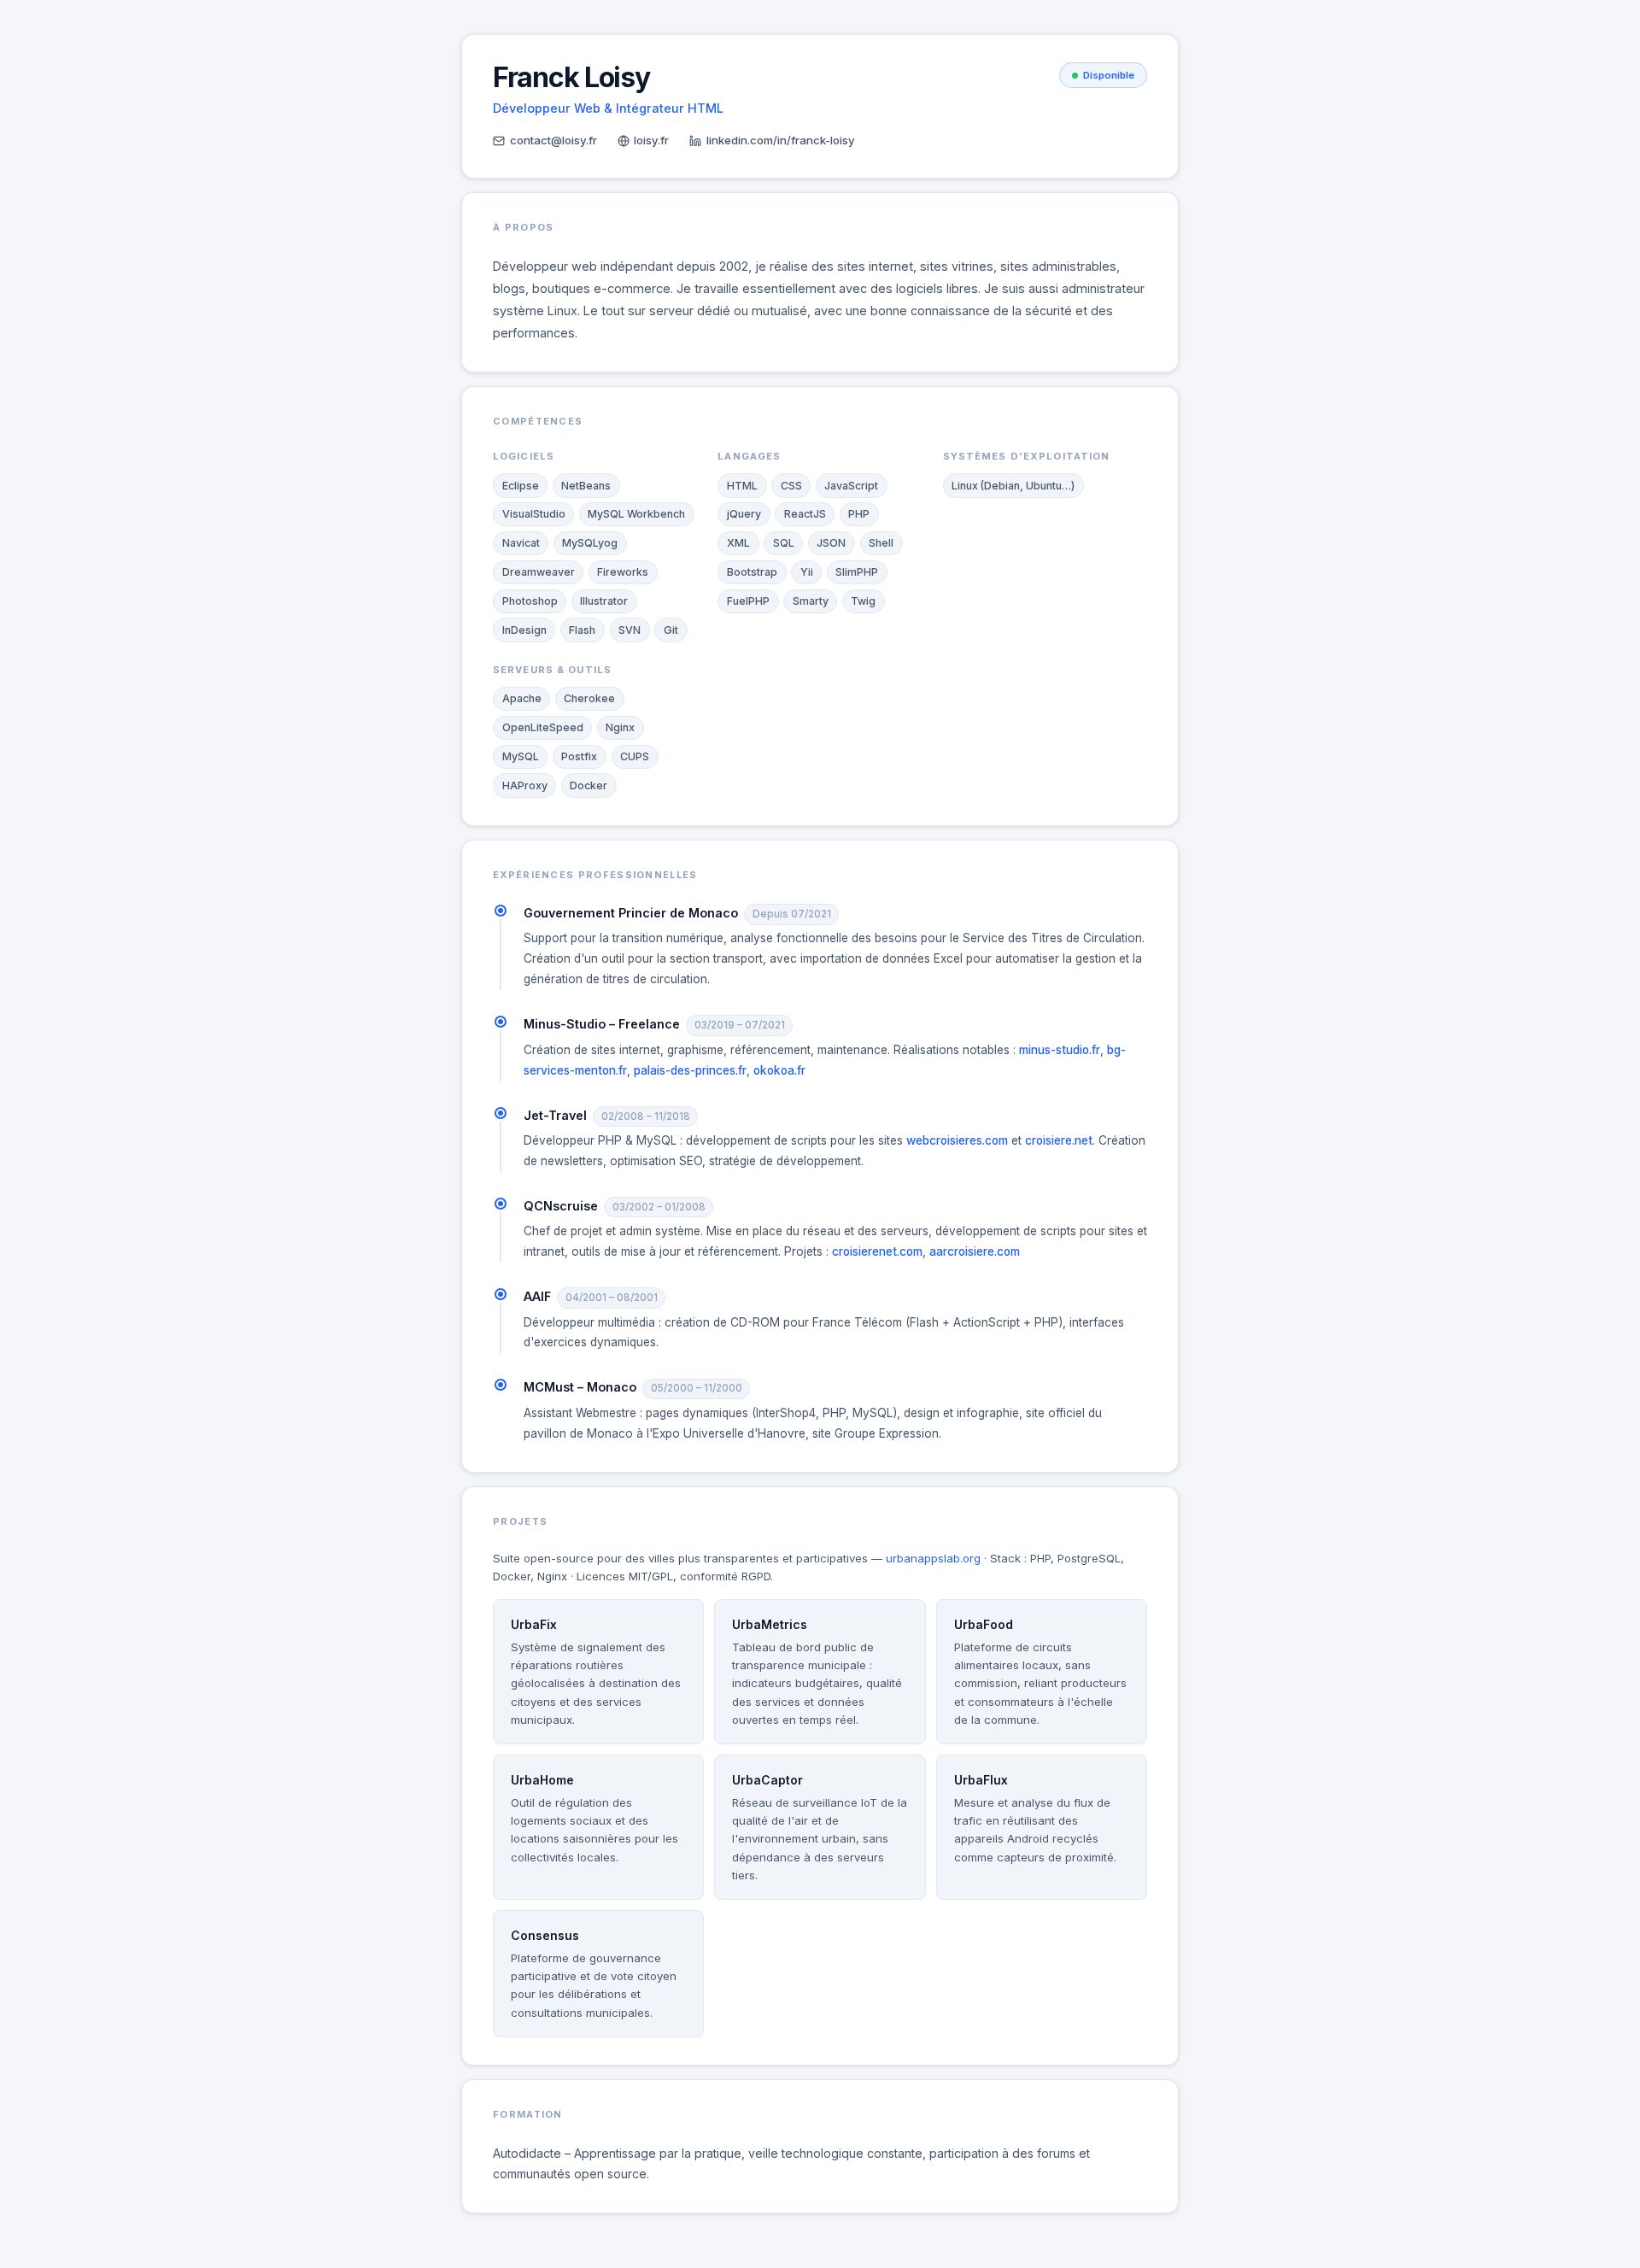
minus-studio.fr (1060, 1050)
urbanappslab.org (933, 1558)
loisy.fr (651, 140)
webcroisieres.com (957, 1140)
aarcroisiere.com (975, 1251)
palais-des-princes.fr (690, 1070)
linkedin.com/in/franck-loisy (781, 140)
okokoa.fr (779, 1070)
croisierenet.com (877, 1251)
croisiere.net (1059, 1140)
